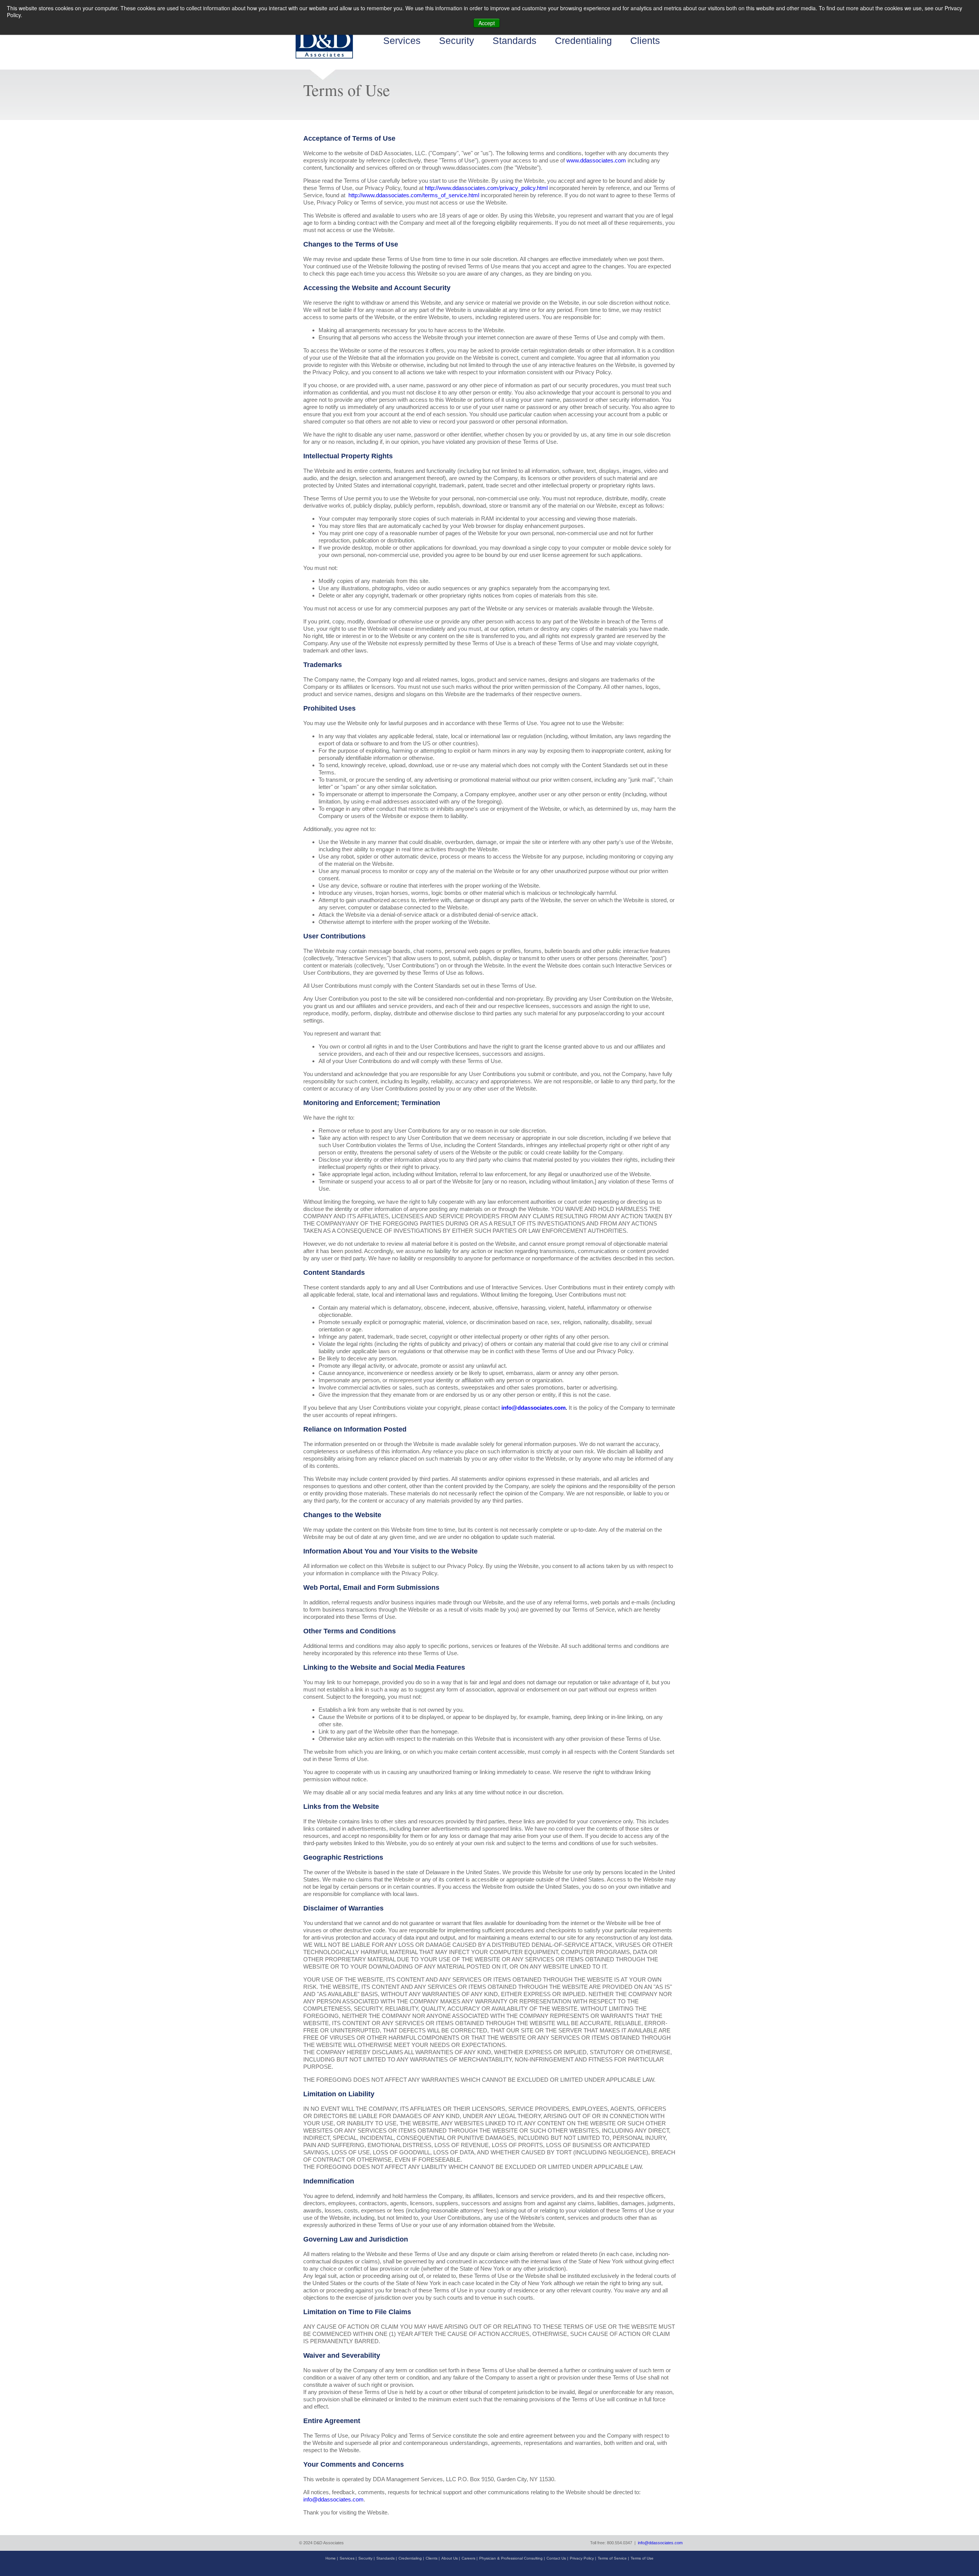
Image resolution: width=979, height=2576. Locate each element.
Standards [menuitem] (515, 41)
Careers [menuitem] (468, 2558)
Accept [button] (487, 23)
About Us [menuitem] (450, 2558)
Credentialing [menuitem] (583, 41)
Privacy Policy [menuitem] (582, 2558)
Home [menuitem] (331, 2558)
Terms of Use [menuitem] (642, 2558)
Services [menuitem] (402, 41)
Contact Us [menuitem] (556, 2558)
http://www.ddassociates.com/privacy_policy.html (486, 188)
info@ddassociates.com (533, 1408)
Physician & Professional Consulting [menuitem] (511, 2558)
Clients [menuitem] (645, 41)
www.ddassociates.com (597, 160)
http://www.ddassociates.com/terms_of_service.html (413, 195)
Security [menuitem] (457, 41)
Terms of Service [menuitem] (612, 2558)
